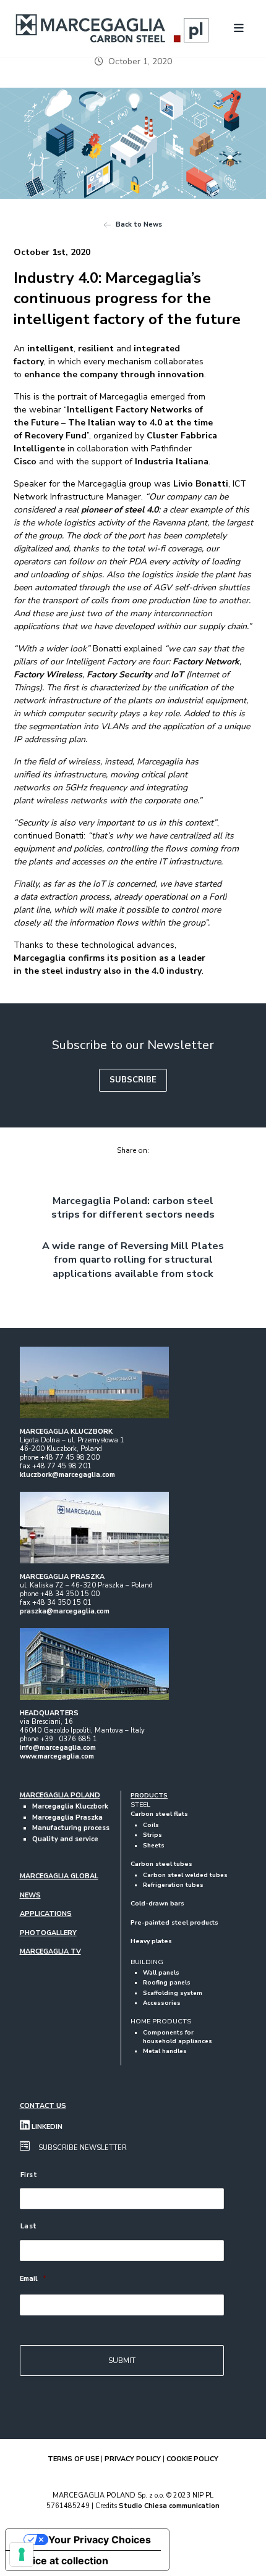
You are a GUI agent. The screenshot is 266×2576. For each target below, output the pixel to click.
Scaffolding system (173, 1993)
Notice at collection (62, 2561)
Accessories (162, 2003)
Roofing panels (167, 1982)
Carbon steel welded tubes (185, 1875)
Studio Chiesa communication (169, 2506)
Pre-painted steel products (174, 1923)
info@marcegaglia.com (58, 1748)
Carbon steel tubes (161, 1864)
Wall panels (161, 1972)
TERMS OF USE (73, 2459)
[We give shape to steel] (113, 28)
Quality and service (65, 1839)
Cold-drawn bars (157, 1904)
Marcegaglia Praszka (67, 1817)
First (29, 2175)
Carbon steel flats (159, 1814)
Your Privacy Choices (100, 2540)
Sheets (154, 1845)
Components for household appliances (178, 2037)
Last (29, 2226)
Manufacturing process (71, 1828)
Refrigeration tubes (173, 1885)
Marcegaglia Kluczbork (70, 1806)
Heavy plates (151, 1941)
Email (33, 2279)
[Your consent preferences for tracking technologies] (22, 2554)
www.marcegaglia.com (57, 1756)
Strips (152, 1835)
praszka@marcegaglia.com (65, 1611)
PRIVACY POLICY (133, 2459)
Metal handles (165, 2051)
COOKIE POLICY (192, 2459)
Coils (151, 1825)
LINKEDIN (46, 2127)
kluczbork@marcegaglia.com (67, 1475)
